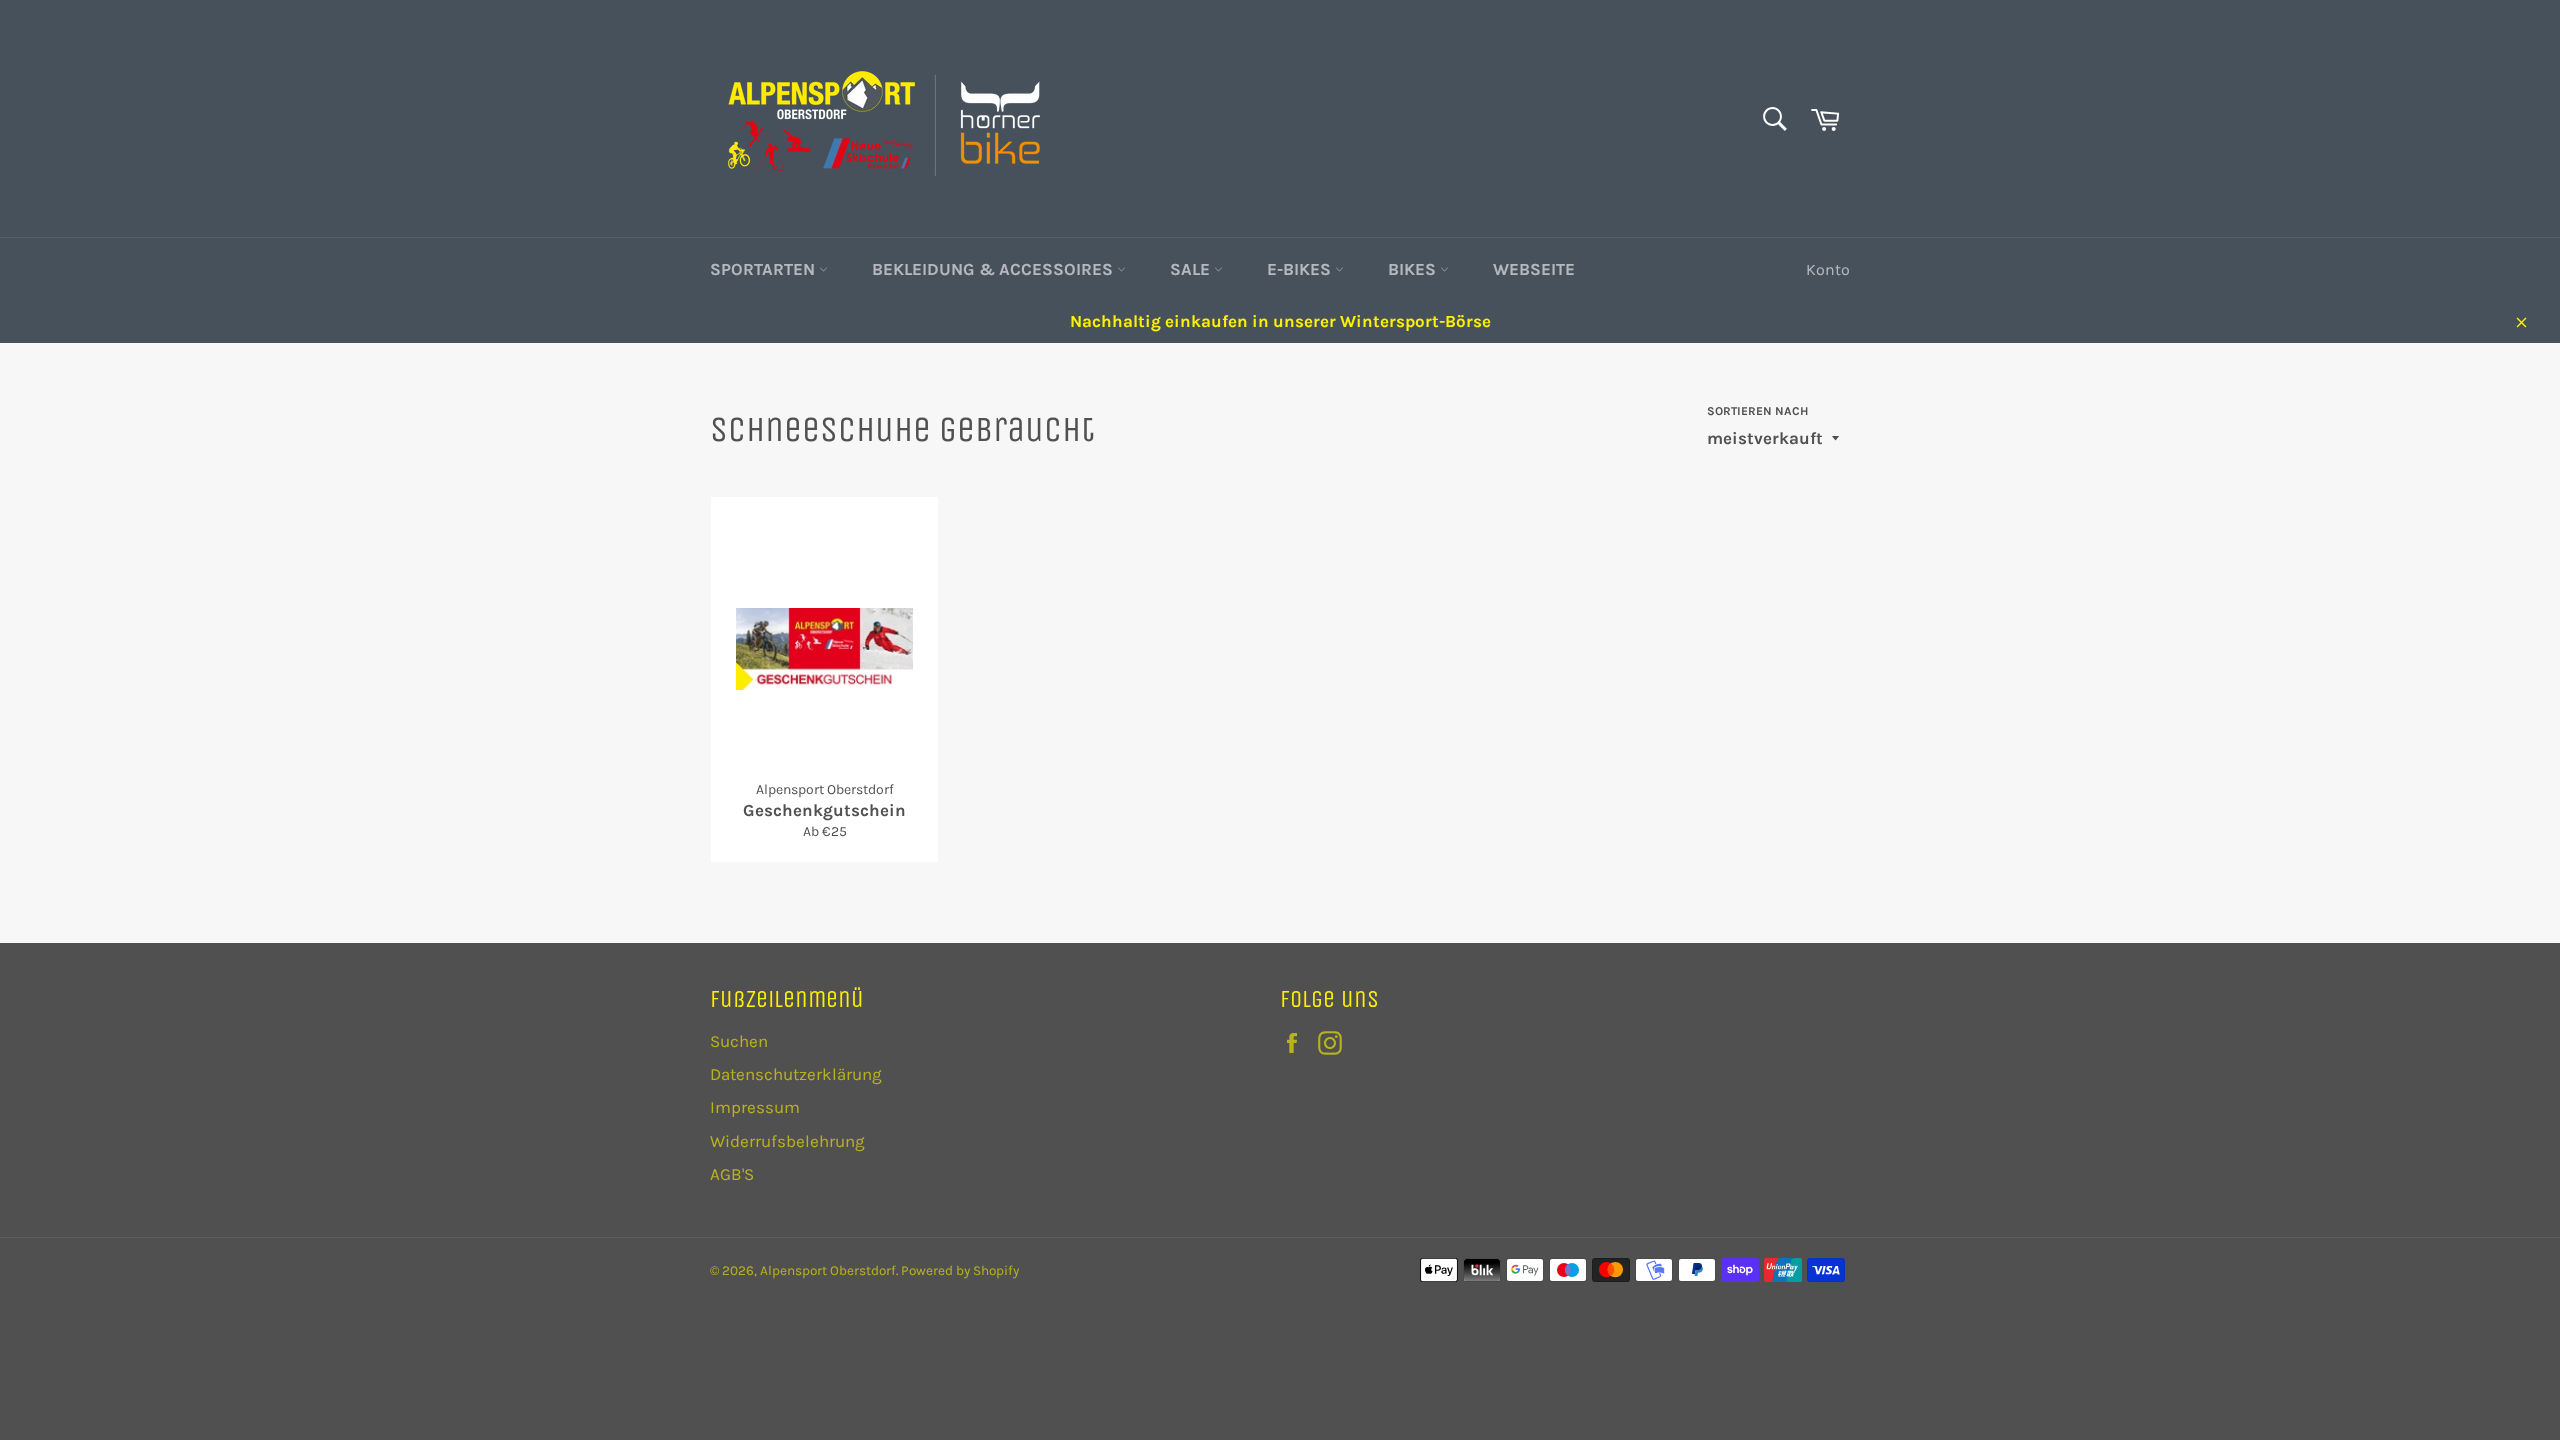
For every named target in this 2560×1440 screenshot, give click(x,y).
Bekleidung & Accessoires (994, 269)
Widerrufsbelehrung (787, 1141)
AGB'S (732, 1174)
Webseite (1534, 269)
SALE (1192, 269)
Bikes (1414, 269)
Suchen (739, 1041)
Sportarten (764, 269)
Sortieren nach (1757, 411)
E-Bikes (1301, 269)
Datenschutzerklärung (796, 1074)
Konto (1828, 269)
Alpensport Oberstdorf (828, 1270)
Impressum (755, 1107)
